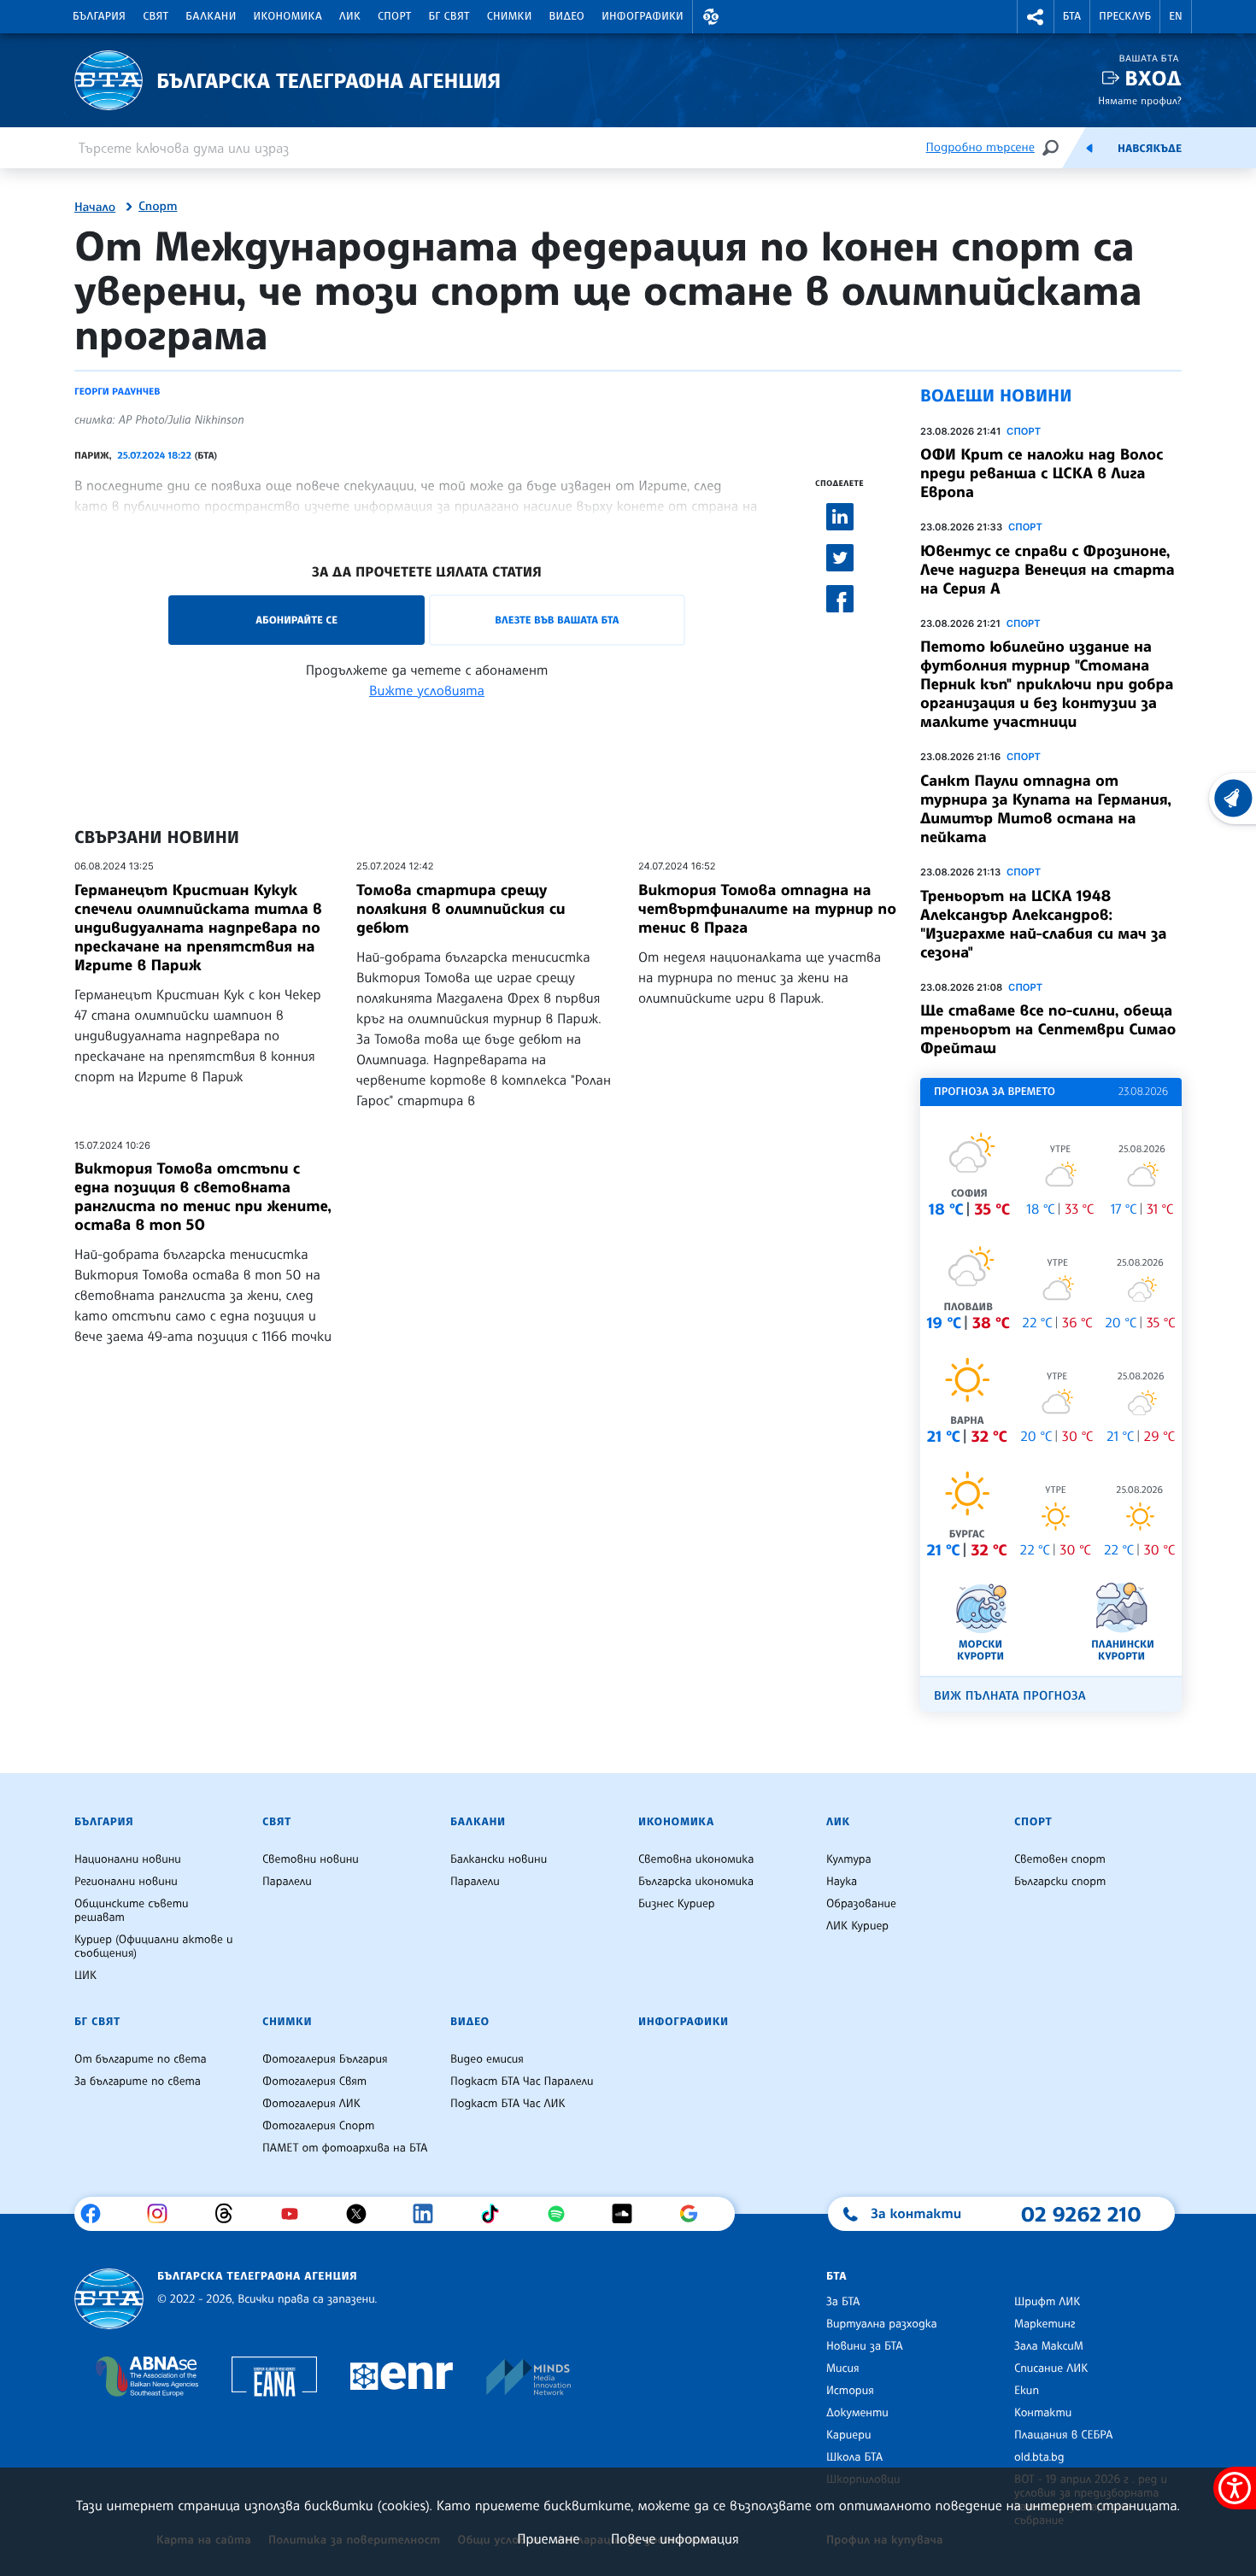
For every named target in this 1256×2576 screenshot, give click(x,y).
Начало (95, 208)
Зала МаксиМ (1049, 2346)
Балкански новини (499, 1859)
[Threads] (230, 2214)
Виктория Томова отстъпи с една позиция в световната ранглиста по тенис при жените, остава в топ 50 (203, 1197)
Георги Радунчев (117, 391)
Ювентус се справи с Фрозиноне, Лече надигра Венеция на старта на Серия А (1048, 570)
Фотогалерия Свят (314, 2081)
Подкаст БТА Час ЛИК (508, 2104)
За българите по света (138, 2081)
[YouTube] (296, 2214)
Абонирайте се (296, 620)
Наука (842, 1882)
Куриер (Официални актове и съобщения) (154, 1947)
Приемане (548, 2538)
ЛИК (350, 16)
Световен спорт (1060, 1859)
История (850, 2391)
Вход (1153, 78)
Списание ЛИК (1051, 2368)
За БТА (843, 2302)
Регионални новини (126, 1882)
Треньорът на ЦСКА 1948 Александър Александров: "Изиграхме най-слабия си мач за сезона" (1044, 924)
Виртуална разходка (882, 2324)
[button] (711, 17)
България (99, 16)
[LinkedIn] (429, 2214)
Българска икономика (696, 1882)
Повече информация (675, 2538)
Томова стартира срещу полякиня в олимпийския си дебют (461, 909)
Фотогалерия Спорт (318, 2126)
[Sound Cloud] (628, 2214)
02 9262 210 (1081, 2214)
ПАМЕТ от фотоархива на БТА (345, 2148)
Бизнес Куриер (677, 1904)
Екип (1027, 2391)
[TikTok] (496, 2214)
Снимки (510, 16)
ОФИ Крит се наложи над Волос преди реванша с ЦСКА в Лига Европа (1042, 473)
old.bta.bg (1039, 2457)
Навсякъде (1150, 149)
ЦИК (85, 1976)
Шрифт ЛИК (1047, 2302)
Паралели (287, 1882)
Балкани (211, 16)
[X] (363, 2214)
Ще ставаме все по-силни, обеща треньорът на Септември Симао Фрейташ (1048, 1029)
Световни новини (311, 1859)
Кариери (849, 2435)
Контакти (1043, 2413)
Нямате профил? (1140, 100)
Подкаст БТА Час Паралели (522, 2081)
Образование (861, 1904)
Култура (849, 1859)
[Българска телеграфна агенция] (109, 2299)
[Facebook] (97, 2214)
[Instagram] (164, 2214)
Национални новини (128, 1859)
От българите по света (141, 2059)
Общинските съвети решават (132, 1911)
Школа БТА (854, 2457)
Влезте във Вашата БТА (557, 620)
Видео (567, 16)
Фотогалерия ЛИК (311, 2104)
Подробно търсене (980, 147)
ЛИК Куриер (857, 1926)
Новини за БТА (865, 2346)
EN (1176, 16)
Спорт (394, 16)
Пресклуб (1125, 16)
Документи (857, 2413)
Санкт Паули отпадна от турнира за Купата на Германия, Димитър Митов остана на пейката (1046, 809)
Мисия (843, 2368)
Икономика (288, 16)
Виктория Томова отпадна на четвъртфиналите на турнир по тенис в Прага (767, 909)
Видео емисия (487, 2059)
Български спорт (1060, 1882)
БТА (1072, 16)
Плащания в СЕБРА (1063, 2435)
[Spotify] (563, 2214)
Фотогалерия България (325, 2059)
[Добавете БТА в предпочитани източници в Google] (695, 2214)
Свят (156, 16)
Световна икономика (696, 1859)
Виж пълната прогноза (1010, 1696)
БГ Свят (449, 16)
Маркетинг (1045, 2324)
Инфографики (643, 16)
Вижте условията (427, 690)
